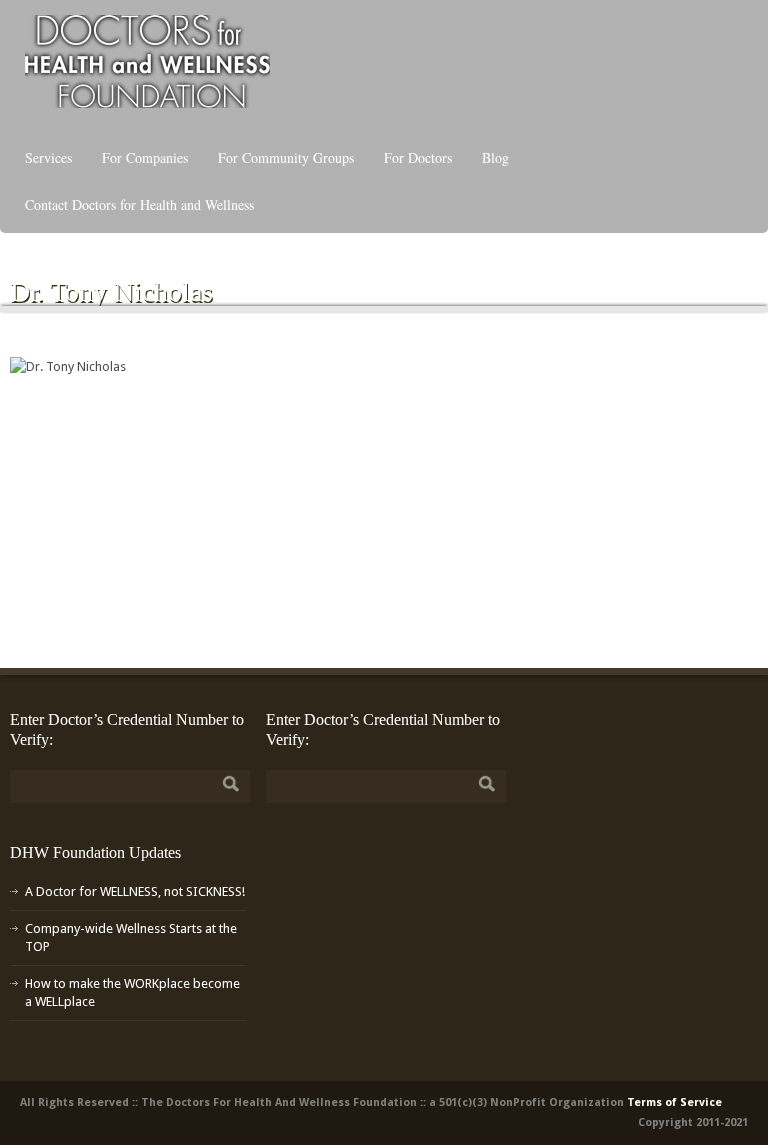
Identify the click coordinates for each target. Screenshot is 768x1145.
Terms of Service (674, 1102)
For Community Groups (286, 157)
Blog (495, 157)
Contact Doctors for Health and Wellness (139, 204)
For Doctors (418, 157)
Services (48, 157)
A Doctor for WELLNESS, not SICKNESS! (135, 891)
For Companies (145, 157)
